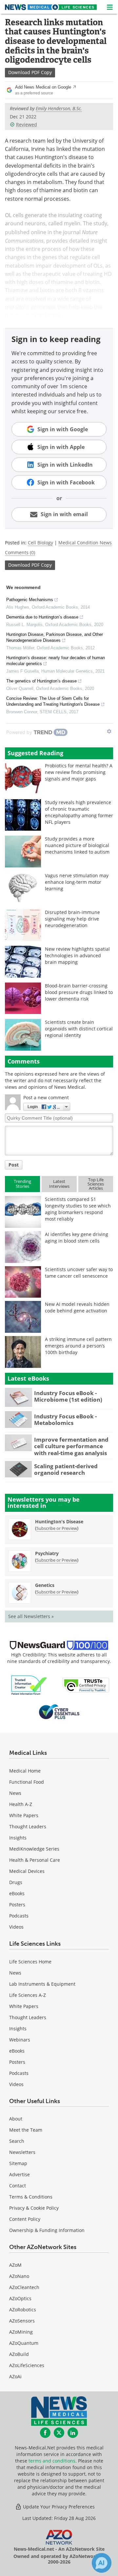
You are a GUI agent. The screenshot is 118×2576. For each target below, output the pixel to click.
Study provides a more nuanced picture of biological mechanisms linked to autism (77, 845)
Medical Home (25, 1771)
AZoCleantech (24, 2287)
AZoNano (19, 2276)
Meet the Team (26, 2130)
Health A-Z (21, 1804)
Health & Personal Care (35, 1860)
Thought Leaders (28, 1826)
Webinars (20, 2040)
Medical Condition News (85, 543)
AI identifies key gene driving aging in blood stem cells (77, 1237)
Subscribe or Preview (57, 1528)
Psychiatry (47, 1553)
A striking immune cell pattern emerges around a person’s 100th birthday (78, 1346)
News (15, 1793)
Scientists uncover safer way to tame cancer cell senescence (79, 1273)
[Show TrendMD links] (109, 731)
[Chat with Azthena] (102, 2563)
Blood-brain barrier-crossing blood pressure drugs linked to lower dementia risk (79, 992)
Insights (18, 1838)
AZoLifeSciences (27, 2365)
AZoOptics (20, 2298)
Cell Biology (40, 543)
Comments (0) (20, 552)
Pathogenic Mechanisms (30, 600)
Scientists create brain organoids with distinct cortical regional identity (79, 1029)
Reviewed (27, 124)
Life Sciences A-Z (28, 1995)
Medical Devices (27, 1871)
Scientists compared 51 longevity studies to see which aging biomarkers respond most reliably (78, 1209)
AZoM (15, 2265)
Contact (18, 2186)
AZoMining (21, 2332)
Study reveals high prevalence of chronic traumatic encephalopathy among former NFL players (79, 812)
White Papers (24, 1815)
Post (14, 1165)
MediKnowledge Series (34, 1849)
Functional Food (27, 1782)
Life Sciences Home (30, 1962)
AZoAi (15, 2376)
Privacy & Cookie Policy (34, 2208)
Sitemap (18, 2163)
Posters (17, 1905)
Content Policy (25, 2219)
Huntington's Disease (59, 1521)
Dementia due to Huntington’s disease (42, 617)
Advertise (20, 2174)
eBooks (17, 1893)
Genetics (45, 1585)
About (16, 2119)
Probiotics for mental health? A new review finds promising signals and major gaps (79, 772)
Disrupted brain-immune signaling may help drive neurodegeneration (72, 919)
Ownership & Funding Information (47, 2230)
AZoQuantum (24, 2343)
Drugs (16, 1882)
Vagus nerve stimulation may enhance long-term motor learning (77, 882)
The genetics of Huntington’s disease (41, 681)
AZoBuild (19, 2354)
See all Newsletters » (31, 1616)
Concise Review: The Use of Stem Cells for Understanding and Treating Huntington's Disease (53, 701)
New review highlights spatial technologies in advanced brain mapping (77, 955)
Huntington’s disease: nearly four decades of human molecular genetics (56, 661)
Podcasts (19, 1916)
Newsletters (22, 2152)
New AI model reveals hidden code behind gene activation (77, 1307)
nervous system (25, 315)
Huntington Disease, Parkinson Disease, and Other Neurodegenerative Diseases (55, 637)
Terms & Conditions (31, 2197)
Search (17, 2141)
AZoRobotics (23, 2310)
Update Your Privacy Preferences (58, 2507)
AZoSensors (22, 2321)
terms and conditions (52, 2461)
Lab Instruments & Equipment (42, 1984)
